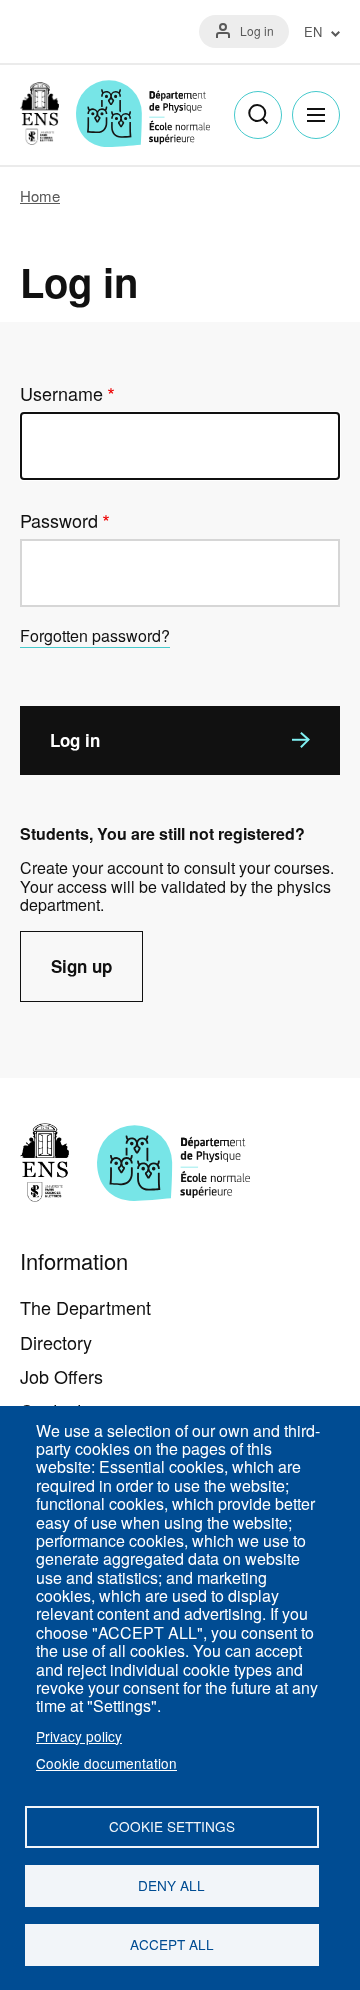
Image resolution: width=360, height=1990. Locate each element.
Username (61, 393)
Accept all (172, 1944)
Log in (257, 30)
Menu (316, 115)
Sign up (81, 966)
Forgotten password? (95, 635)
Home (40, 195)
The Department (85, 1307)
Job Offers (61, 1376)
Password (59, 520)
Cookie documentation (106, 1763)
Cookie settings (172, 1826)
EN (313, 32)
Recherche (258, 115)
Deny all (171, 1885)
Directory (56, 1342)
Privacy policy (79, 1736)
